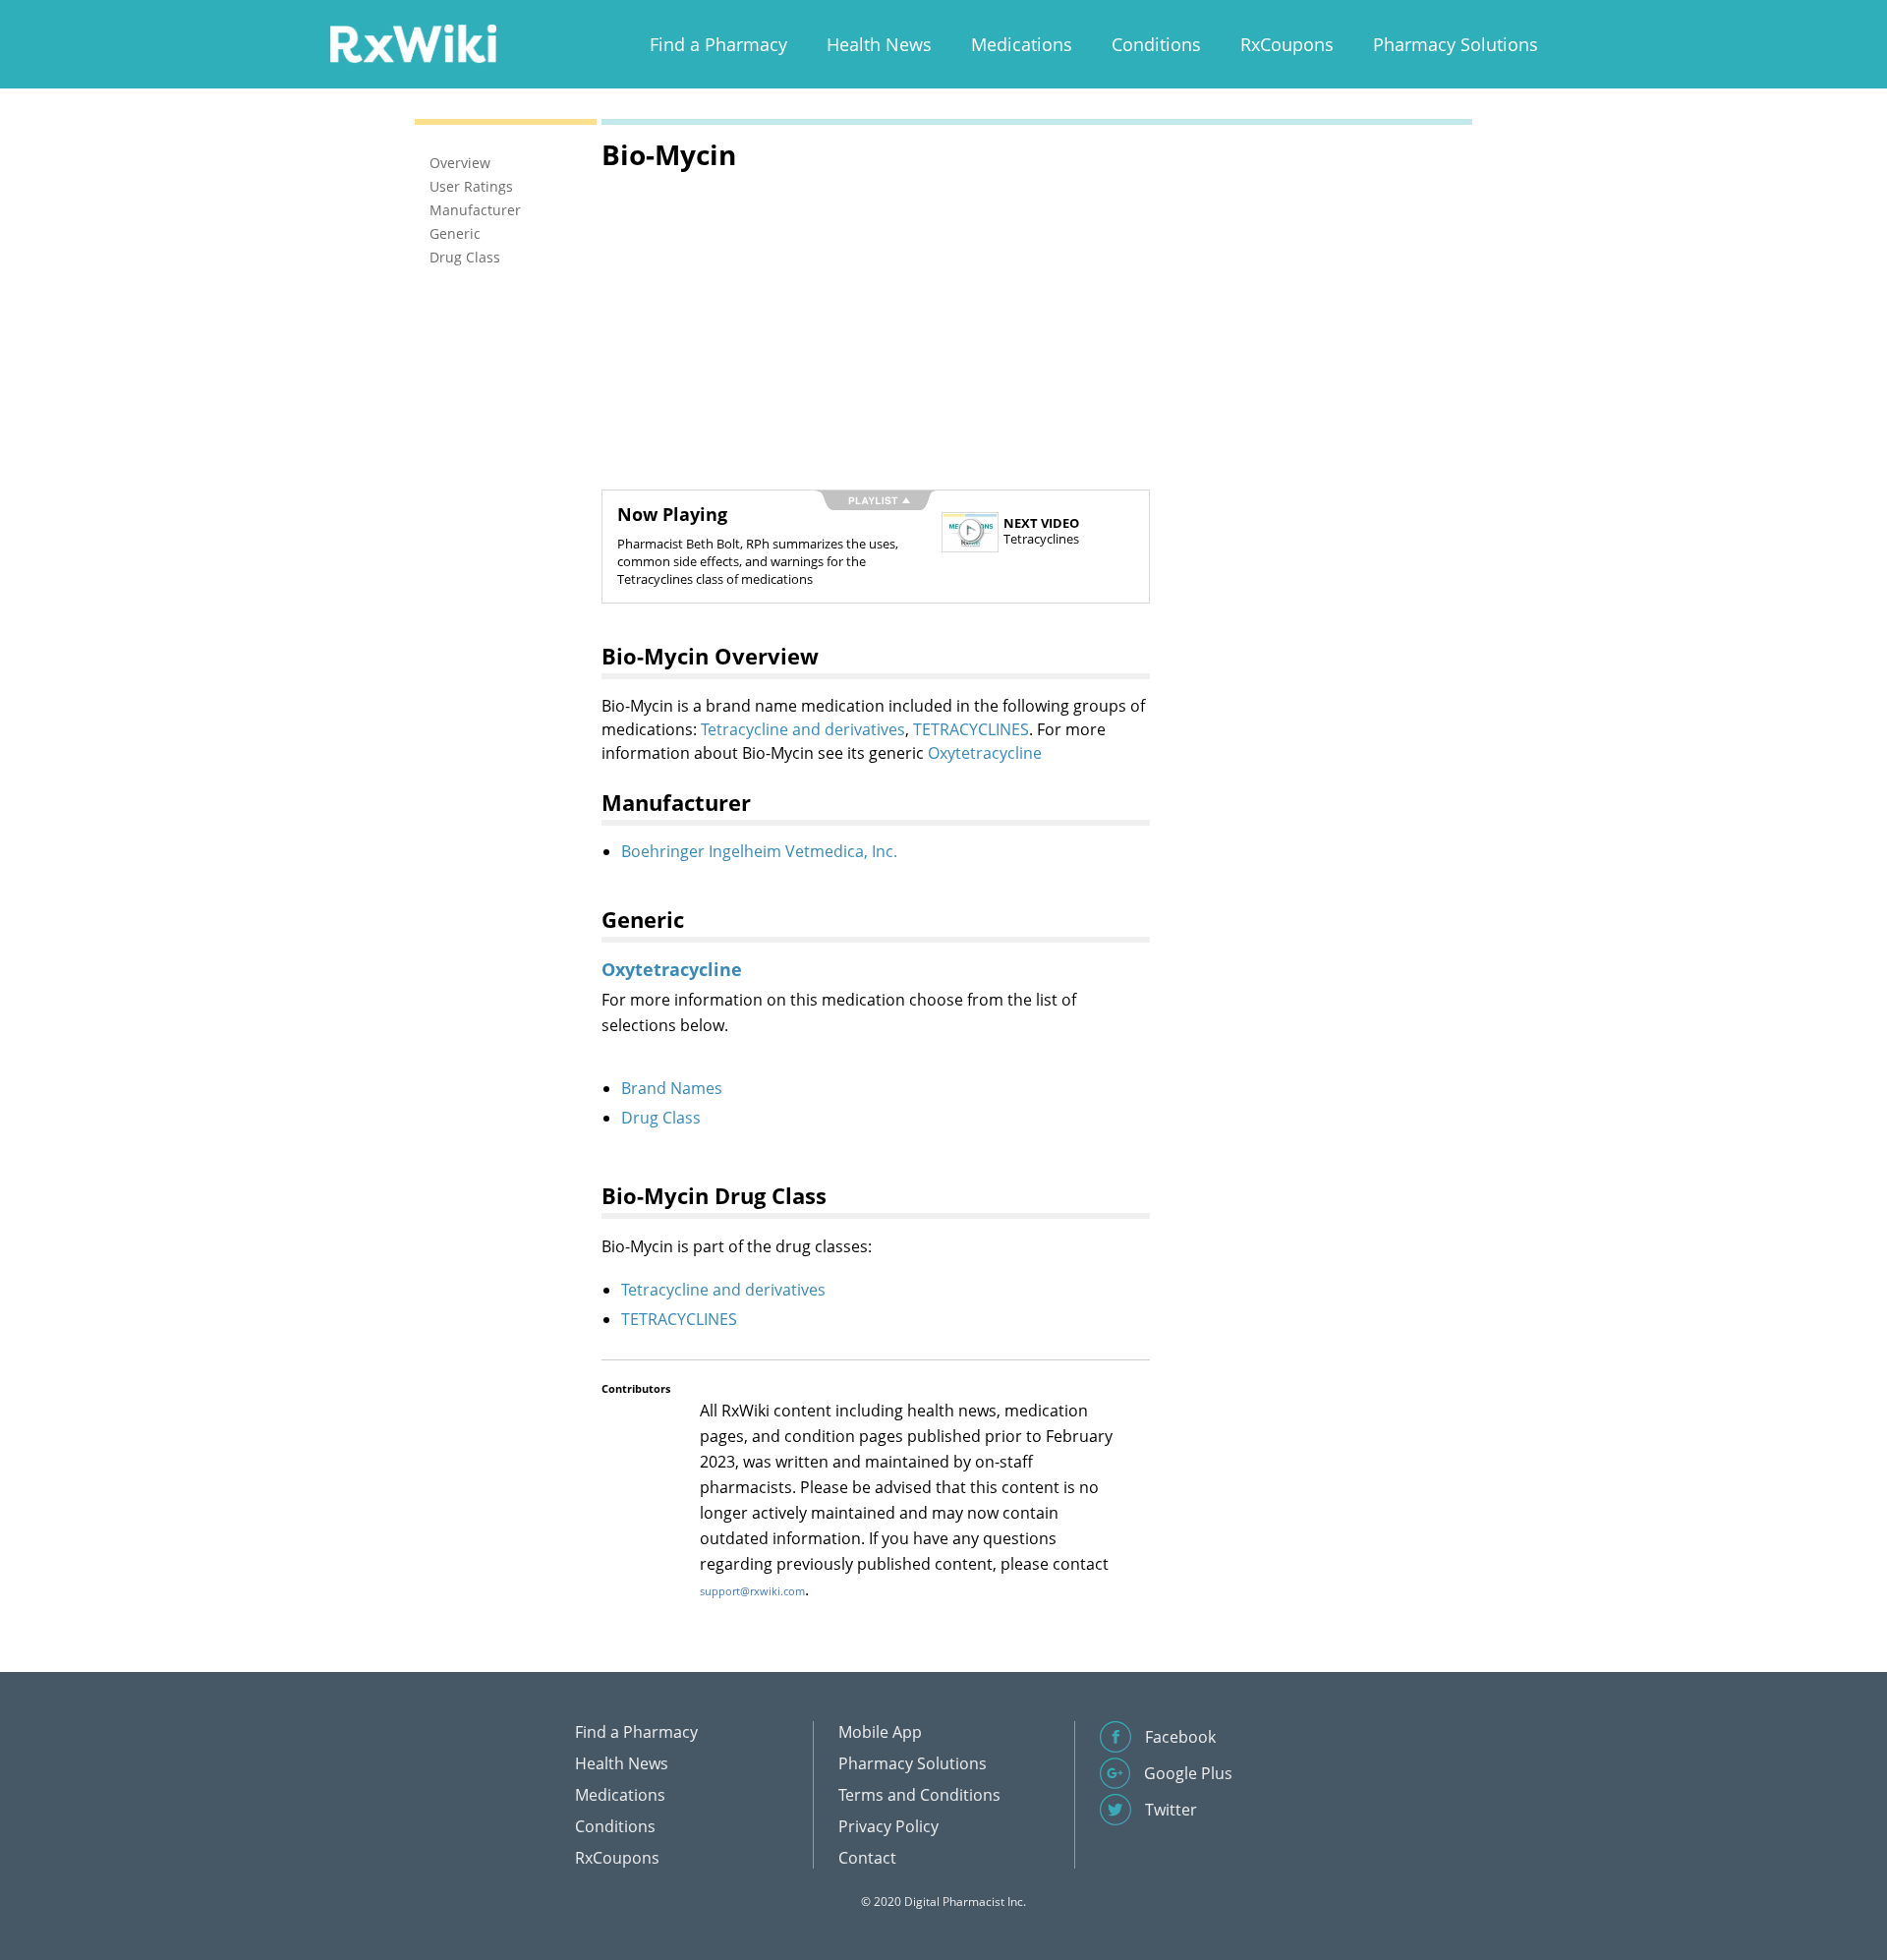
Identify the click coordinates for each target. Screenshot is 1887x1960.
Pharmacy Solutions (1456, 44)
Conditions (1156, 44)
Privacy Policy (888, 1826)
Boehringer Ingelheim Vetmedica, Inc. (759, 851)
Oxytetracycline (985, 753)
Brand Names (672, 1088)
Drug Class (661, 1118)
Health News (879, 44)
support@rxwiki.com (752, 1591)
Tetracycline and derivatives (803, 729)
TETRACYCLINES (971, 729)
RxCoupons (1287, 44)
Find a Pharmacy (718, 44)
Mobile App (880, 1732)
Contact (867, 1858)
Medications (1022, 44)
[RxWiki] (413, 43)
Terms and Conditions (919, 1795)
